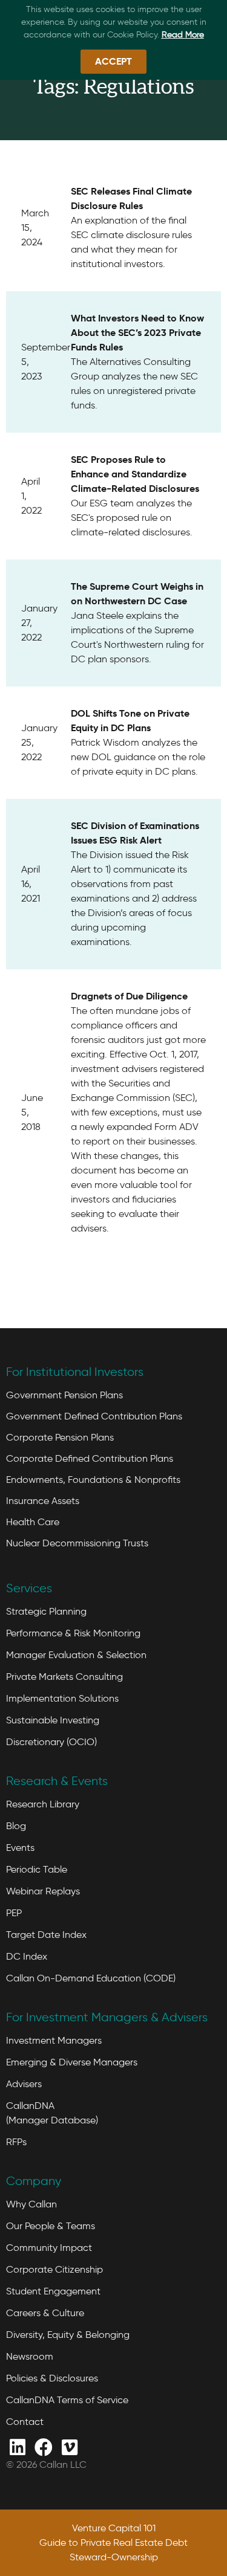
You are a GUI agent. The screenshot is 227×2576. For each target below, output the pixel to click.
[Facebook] (43, 2446)
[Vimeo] (69, 2446)
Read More (183, 35)
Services (29, 1588)
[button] (113, 62)
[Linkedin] (17, 2446)
